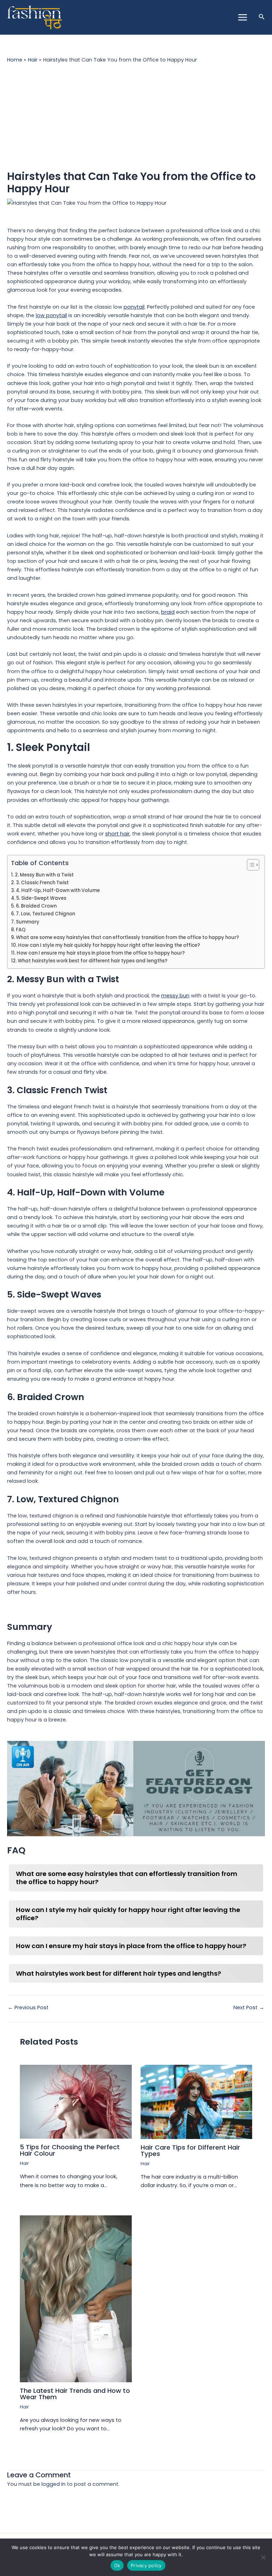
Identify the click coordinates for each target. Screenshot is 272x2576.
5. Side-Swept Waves (41, 898)
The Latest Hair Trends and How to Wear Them (75, 2394)
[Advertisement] (136, 117)
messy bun (175, 996)
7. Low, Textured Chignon (46, 914)
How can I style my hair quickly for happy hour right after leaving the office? (109, 945)
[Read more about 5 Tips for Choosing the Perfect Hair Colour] (76, 2102)
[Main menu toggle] (242, 17)
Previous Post (28, 2008)
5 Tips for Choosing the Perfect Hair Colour (70, 2150)
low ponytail (51, 315)
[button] (262, 17)
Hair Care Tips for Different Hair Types (190, 2150)
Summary (28, 922)
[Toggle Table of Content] (250, 865)
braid (168, 612)
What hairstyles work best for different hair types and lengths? (93, 961)
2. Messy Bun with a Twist (44, 875)
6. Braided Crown (36, 906)
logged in (53, 2484)
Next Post (249, 2008)
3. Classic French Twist (42, 883)
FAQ (21, 930)
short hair (117, 834)
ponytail (134, 307)
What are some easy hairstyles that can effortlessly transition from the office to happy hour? (127, 937)
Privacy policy (146, 2565)
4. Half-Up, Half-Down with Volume (58, 890)
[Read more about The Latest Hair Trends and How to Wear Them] (76, 2298)
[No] (263, 2557)
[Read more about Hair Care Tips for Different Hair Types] (196, 2102)
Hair (24, 2163)
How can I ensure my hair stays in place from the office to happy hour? (101, 953)
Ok (117, 2565)
